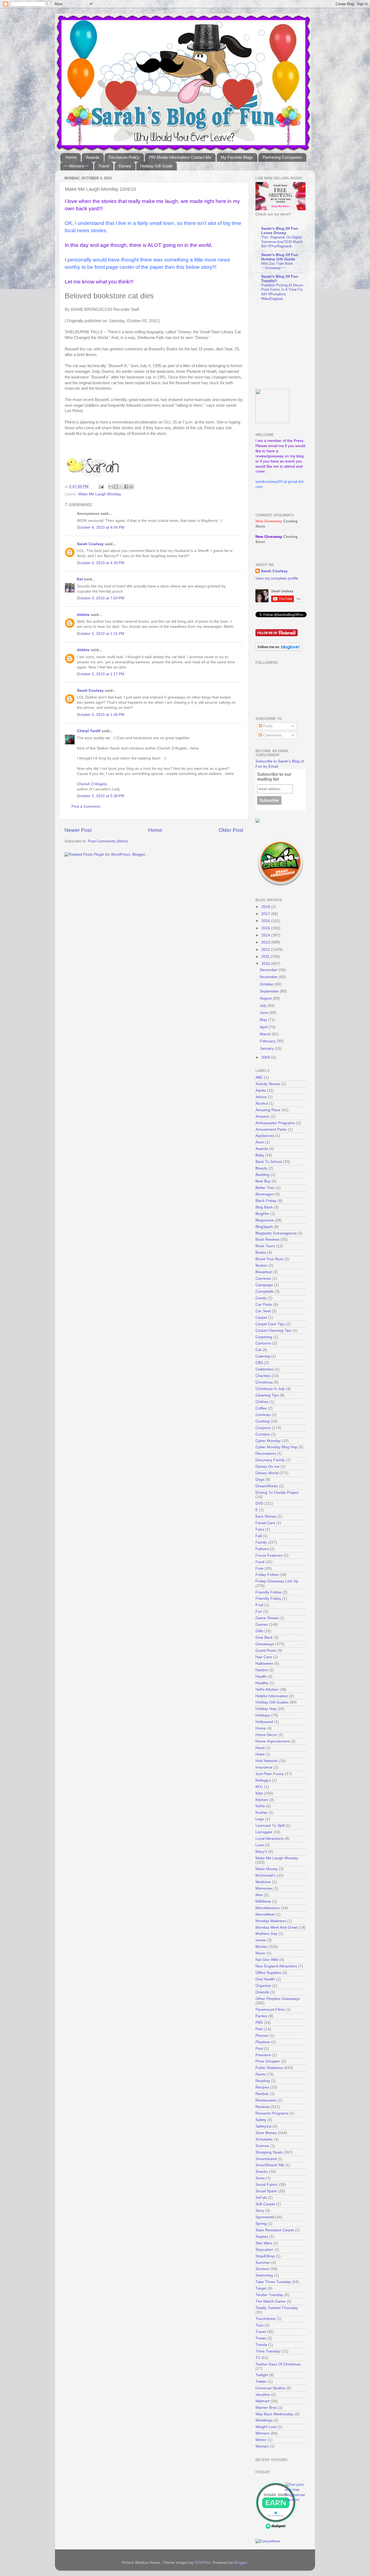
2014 (266, 935)
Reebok (262, 2094)
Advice (261, 1097)
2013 (266, 942)
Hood (260, 1748)
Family (261, 1542)
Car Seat (263, 1311)
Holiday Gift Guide (156, 166)
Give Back (264, 1638)
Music (260, 1953)
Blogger (241, 2563)
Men (259, 1895)
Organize (263, 1986)
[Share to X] (121, 487)
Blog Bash (264, 1207)
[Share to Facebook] (126, 487)
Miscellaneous (268, 1908)
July (264, 1006)
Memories (264, 1888)
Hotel (260, 1754)
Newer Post (78, 830)
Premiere (263, 2055)
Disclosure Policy (124, 157)
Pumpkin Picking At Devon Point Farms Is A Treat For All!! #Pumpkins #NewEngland (282, 292)
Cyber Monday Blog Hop (276, 1447)
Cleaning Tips (267, 1395)
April (264, 1027)
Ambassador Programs (275, 1123)
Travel (104, 166)
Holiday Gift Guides (272, 1702)
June (264, 1013)
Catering (263, 1356)
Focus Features (269, 1555)
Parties (261, 2016)
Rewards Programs (272, 2113)
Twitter (261, 2382)
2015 (266, 928)
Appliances (265, 1136)
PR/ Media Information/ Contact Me (180, 157)
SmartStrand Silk (270, 2165)
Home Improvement (272, 1741)
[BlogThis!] (116, 487)
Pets (259, 2029)
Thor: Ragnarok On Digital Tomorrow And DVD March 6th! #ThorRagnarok (282, 242)
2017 (266, 914)
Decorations (266, 1454)
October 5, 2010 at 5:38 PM (101, 796)
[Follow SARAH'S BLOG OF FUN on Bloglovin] (279, 650)
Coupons (263, 1428)
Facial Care (265, 1523)
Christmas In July (270, 1389)
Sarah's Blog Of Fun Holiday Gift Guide (280, 257)
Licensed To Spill (270, 1826)
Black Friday (266, 1201)
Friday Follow (267, 1575)
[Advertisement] (289, 345)
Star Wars (264, 2243)
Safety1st (263, 2126)
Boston (261, 1266)
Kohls (260, 1806)
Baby (260, 1155)
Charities (263, 1376)
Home (71, 157)
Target (261, 2288)
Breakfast (264, 1272)
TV (258, 2358)
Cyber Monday (268, 1441)
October (267, 984)
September (270, 991)
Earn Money (266, 1516)
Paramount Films (270, 2010)
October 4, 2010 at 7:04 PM (101, 598)
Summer (263, 2263)
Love (260, 1845)
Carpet (261, 1318)
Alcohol (262, 1103)
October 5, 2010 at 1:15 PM (101, 634)
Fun (259, 1612)
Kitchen (262, 1800)
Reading (263, 2081)
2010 (266, 964)
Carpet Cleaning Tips (273, 1331)
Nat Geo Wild (267, 1960)
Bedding (262, 1175)
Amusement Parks (271, 1129)
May (264, 1020)
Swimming (264, 2275)
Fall (259, 1536)
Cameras (263, 1279)
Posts (267, 726)
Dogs (260, 1480)
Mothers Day (266, 1934)
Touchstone (265, 2319)
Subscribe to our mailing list (274, 777)
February (268, 1041)
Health (261, 1677)
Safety (261, 2120)
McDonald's (265, 1875)
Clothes (262, 1402)
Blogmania (264, 1220)
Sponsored (265, 2217)
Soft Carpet (265, 2204)
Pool (259, 2049)
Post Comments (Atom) (108, 841)
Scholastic (264, 2139)
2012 (266, 950)
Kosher (262, 1813)
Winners (262, 2433)
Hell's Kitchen (267, 1690)
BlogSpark (264, 1227)
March (266, 1034)
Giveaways (265, 1644)
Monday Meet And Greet (276, 1927)
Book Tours (265, 1246)
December (269, 970)
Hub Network (267, 1761)
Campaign (264, 1285)
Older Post (231, 830)
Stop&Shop (265, 2256)
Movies (262, 1947)
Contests (263, 1415)
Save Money (266, 2133)
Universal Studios (270, 2388)
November (269, 977)
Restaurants (266, 2100)
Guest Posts (266, 1651)
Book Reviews (267, 1239)
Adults (261, 1090)
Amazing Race (268, 1110)
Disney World (267, 1473)
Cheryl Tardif (89, 731)
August (266, 998)
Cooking (262, 1421)
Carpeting (264, 1337)
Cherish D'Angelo (92, 784)
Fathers (262, 1549)
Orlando (262, 1992)
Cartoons (263, 1343)
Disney (125, 166)
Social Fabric (267, 2185)
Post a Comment (86, 807)
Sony (260, 2211)
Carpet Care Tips (270, 1324)
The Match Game (270, 2301)
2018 (266, 907)
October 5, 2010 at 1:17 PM (101, 674)
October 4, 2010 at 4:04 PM (101, 527)
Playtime (263, 2042)
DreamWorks (267, 1486)
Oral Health (265, 1979)
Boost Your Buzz (270, 1259)
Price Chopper (268, 2061)
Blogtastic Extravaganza (276, 1233)
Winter (261, 2440)
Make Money (267, 1869)
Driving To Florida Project (277, 1493)
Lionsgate (264, 1832)
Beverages (265, 1194)
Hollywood (264, 1722)
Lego (260, 1819)
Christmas (264, 1382)
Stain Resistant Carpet (275, 2230)
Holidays (263, 1715)
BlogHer (262, 1214)
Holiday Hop (266, 1709)
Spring (261, 2224)
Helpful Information (272, 1696)
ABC (259, 1077)
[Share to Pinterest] (131, 487)
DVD (259, 1503)
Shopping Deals (269, 2152)
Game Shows (267, 1618)
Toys (259, 2325)
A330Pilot (202, 2563)
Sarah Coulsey (90, 544)
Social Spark (266, 2191)
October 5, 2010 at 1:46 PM (101, 715)
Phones (262, 2036)
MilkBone (263, 1901)
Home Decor (266, 1735)
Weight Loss (266, 2427)
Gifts (259, 1631)
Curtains (263, 1434)
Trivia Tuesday (268, 2351)
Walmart (262, 2401)
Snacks (262, 2172)
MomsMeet (265, 1914)
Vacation (263, 2395)
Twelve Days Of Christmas (278, 2364)
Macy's (261, 1852)
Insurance (264, 1767)
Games (262, 1625)
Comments (272, 735)
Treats (261, 2338)
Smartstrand (266, 2159)
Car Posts (264, 1305)
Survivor (262, 2269)
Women (262, 2446)
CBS (259, 1363)
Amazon (262, 1116)
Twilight (262, 2375)
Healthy (262, 1683)
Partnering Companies (282, 157)
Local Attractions (270, 1839)
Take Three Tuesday (273, 2282)
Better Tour (265, 1188)
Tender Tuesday (269, 2295)
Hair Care (264, 1657)
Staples (262, 2237)
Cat (258, 1350)
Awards (93, 157)
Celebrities (264, 1369)
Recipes (262, 2087)
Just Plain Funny (270, 1774)
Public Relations (269, 2068)
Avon (260, 1142)
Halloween (264, 1664)
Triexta (261, 2345)
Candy (261, 1298)
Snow (260, 2178)
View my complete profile (277, 578)
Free (259, 1568)
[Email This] (111, 487)
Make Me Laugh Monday (100, 494)
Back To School (269, 1162)
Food (260, 1562)
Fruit (259, 1605)
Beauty (261, 1168)
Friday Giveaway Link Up (277, 1581)
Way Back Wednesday (275, 2414)
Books (261, 1253)
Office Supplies (268, 1973)
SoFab (261, 2198)
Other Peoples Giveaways (278, 1999)
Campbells (264, 1292)
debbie (83, 615)
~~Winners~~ (77, 166)
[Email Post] (101, 487)
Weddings (264, 2420)
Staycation (264, 2250)
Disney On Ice (267, 1467)
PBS (259, 2023)
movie (261, 1940)
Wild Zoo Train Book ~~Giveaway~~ (277, 266)
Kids (259, 1793)
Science (262, 2146)
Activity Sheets (268, 1084)
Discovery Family (270, 1460)
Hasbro (262, 1670)
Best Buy (263, 1181)
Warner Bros (266, 2408)
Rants (260, 2074)
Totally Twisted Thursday (277, 2308)
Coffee (261, 1408)
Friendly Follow (268, 1592)
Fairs (260, 1529)
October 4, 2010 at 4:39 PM (101, 563)
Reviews (263, 2107)
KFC (259, 1787)
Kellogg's (263, 1780)
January (267, 1048)
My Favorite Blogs (237, 157)
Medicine (263, 1882)
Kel (80, 579)
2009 (266, 1057)
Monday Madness (271, 1921)
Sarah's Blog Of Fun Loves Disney (280, 231)
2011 (266, 957)
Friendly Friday (268, 1599)
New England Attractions (276, 1966)
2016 (266, 921)
